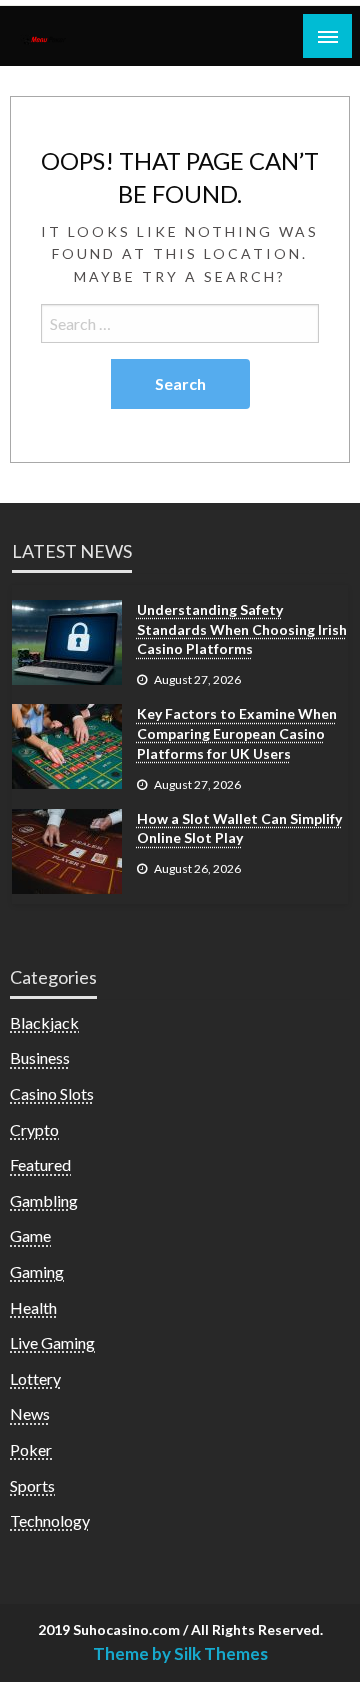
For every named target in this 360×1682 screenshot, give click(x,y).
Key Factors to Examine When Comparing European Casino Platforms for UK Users (237, 733)
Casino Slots (52, 1093)
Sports (32, 1485)
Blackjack (44, 1022)
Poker (31, 1449)
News (30, 1413)
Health (33, 1307)
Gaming (37, 1271)
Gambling (44, 1200)
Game (30, 1235)
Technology (50, 1520)
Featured (40, 1164)
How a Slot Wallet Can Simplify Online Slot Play (239, 828)
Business (40, 1057)
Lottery (35, 1378)
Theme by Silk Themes (180, 1653)
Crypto (34, 1129)
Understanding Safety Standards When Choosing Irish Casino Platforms (242, 629)
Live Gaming (52, 1342)
